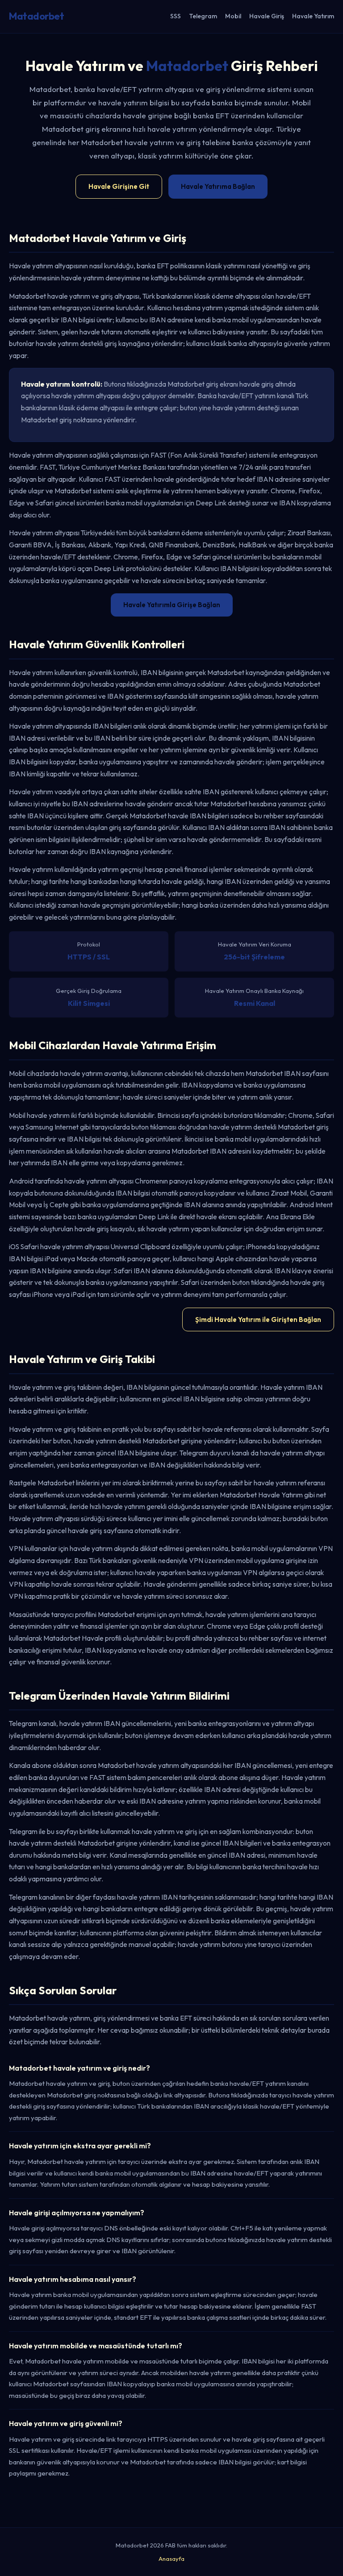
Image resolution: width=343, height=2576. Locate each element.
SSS (176, 16)
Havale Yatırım (313, 16)
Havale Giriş (267, 16)
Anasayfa (171, 2559)
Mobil (233, 16)
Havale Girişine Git (119, 186)
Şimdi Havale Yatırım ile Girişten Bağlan (258, 1319)
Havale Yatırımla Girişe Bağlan (172, 605)
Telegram (203, 16)
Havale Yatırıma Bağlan (218, 186)
